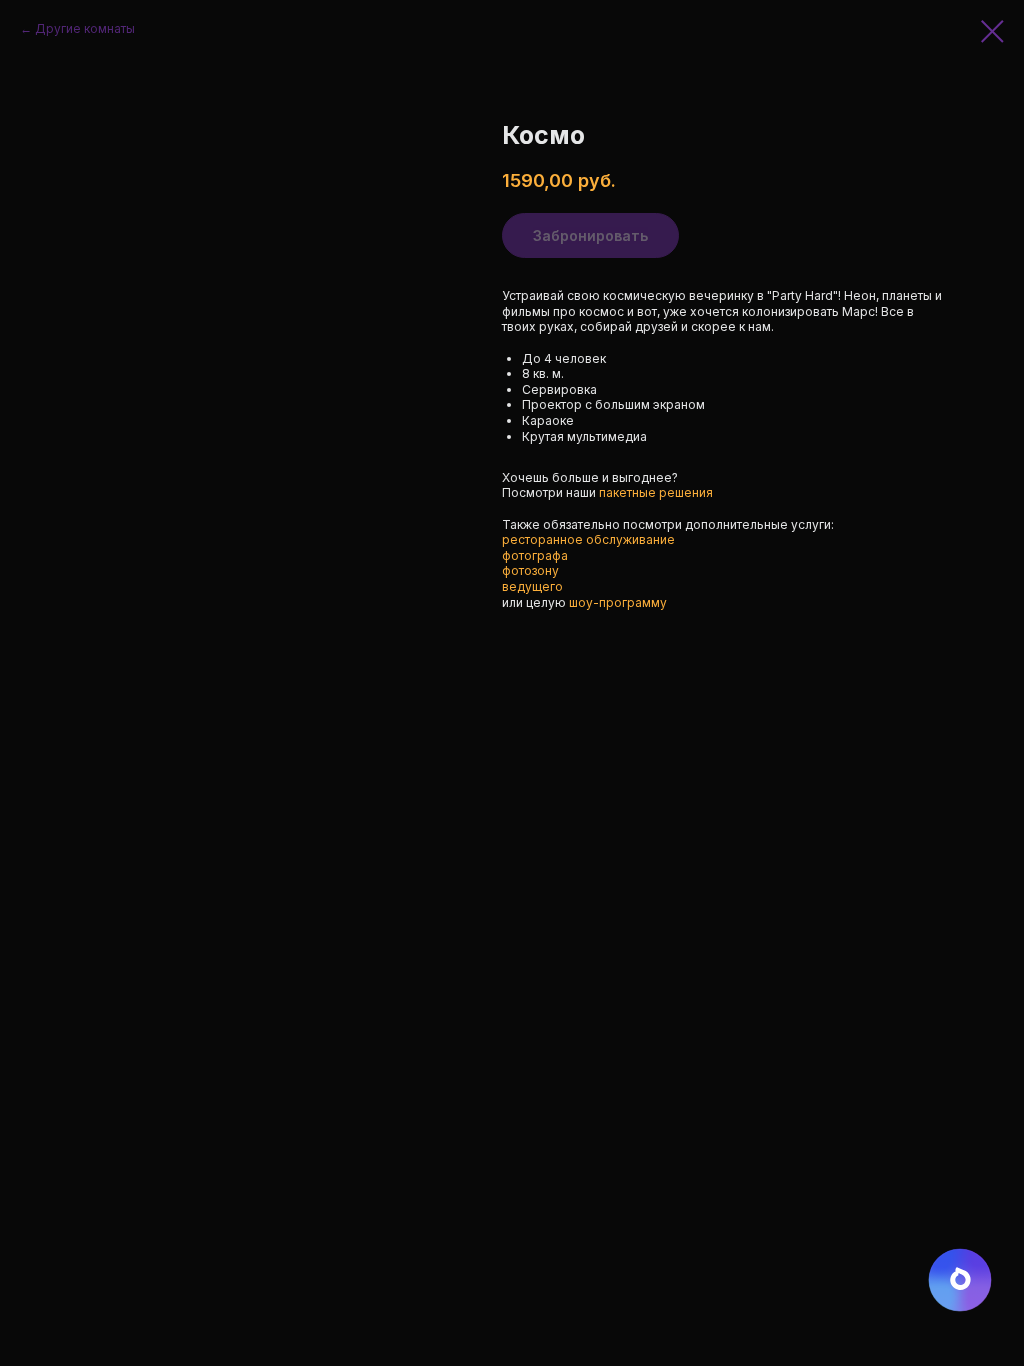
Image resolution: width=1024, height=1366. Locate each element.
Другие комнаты (85, 28)
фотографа (535, 555)
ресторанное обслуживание (588, 539)
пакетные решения (656, 492)
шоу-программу (618, 602)
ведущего (532, 586)
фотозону (530, 570)
